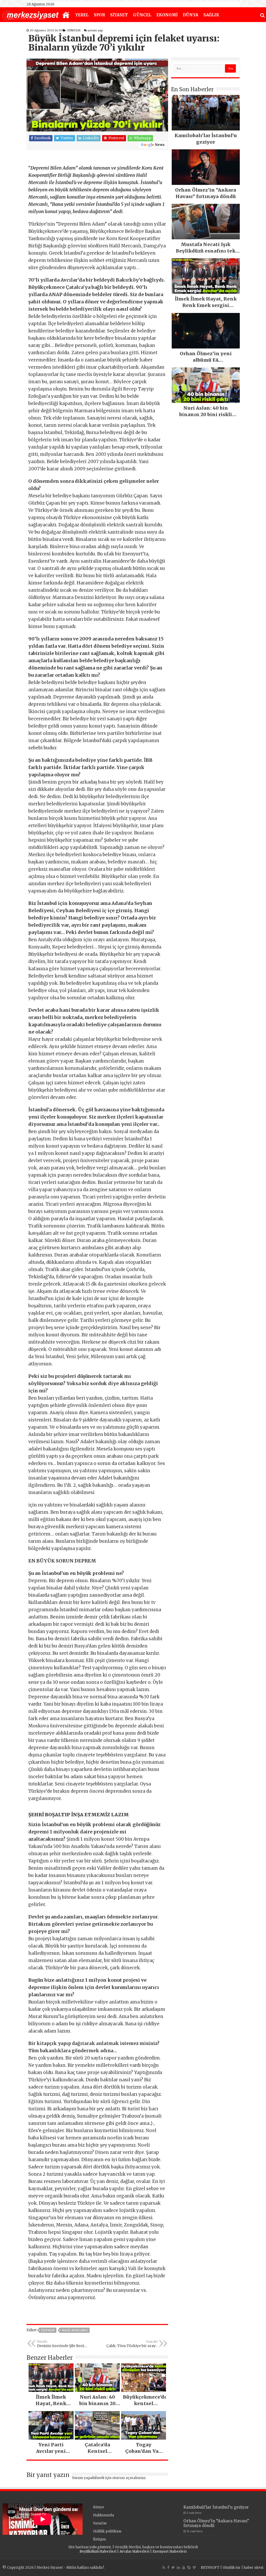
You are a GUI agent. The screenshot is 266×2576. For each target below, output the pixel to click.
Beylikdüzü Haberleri (98, 2551)
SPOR (99, 15)
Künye (99, 2507)
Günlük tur (232, 2568)
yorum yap (95, 30)
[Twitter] (173, 2567)
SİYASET (119, 15)
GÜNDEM (74, 30)
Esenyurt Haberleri (169, 2551)
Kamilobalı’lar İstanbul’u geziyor (216, 2507)
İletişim (99, 2539)
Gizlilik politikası (107, 2531)
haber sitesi (254, 2568)
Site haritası (78, 2547)
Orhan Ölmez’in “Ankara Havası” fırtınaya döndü (216, 2523)
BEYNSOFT (210, 2568)
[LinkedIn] (178, 2567)
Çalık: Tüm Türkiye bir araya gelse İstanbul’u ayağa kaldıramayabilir (132, 2344)
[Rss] (164, 2567)
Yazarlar (100, 2523)
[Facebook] (168, 2567)
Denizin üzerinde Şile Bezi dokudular (60, 2344)
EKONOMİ (167, 15)
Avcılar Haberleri (134, 2551)
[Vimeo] (194, 2567)
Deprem (48, 2330)
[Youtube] (184, 2567)
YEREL (82, 15)
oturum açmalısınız (129, 2478)
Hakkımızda (104, 2515)
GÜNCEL (142, 15)
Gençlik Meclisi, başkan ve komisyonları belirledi (156, 2547)
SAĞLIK (211, 15)
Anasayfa (66, 15)
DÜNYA (191, 15)
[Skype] (189, 2567)
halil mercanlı (75, 2330)
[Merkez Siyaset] (30, 15)
